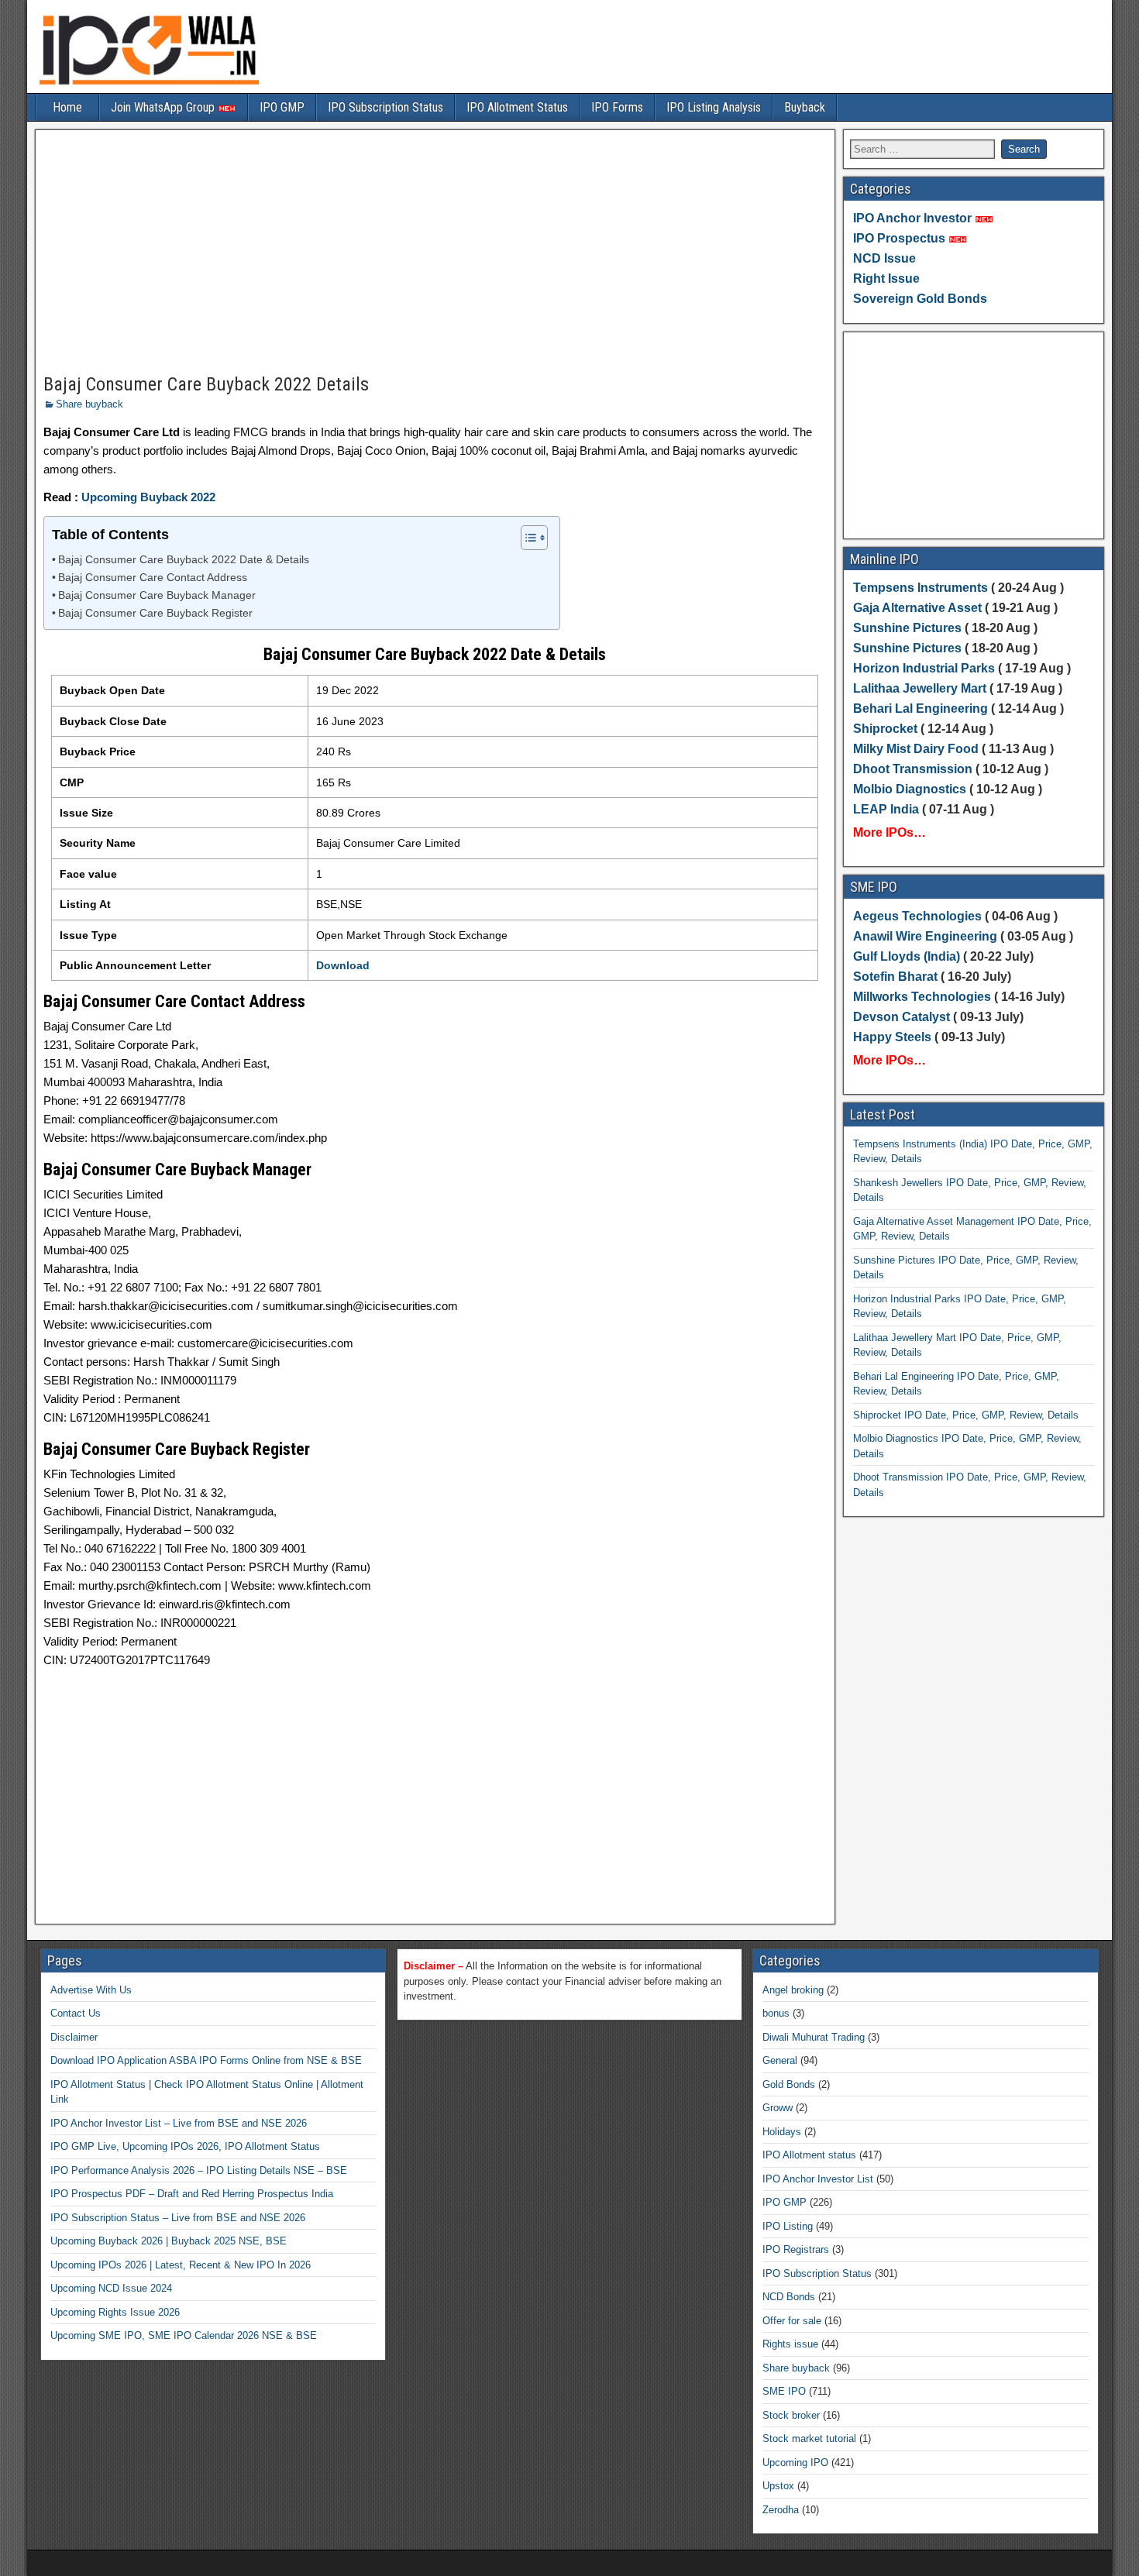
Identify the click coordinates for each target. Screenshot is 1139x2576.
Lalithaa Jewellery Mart (920, 688)
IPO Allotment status (809, 2155)
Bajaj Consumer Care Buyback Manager (157, 595)
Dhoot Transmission (913, 769)
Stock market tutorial (809, 2438)
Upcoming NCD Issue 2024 (111, 2288)
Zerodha (781, 2510)
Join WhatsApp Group (164, 107)
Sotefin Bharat (895, 977)
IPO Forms (617, 107)
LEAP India (886, 809)
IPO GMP (282, 107)
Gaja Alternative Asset (917, 608)
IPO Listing (788, 2226)
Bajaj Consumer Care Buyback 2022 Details (206, 384)
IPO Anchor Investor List (818, 2179)
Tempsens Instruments (920, 588)
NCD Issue (884, 258)
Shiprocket (885, 729)
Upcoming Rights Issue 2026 (115, 2312)
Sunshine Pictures (907, 628)
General (780, 2060)
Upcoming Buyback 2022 (148, 497)
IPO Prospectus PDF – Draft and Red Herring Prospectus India (192, 2194)
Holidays (782, 2132)
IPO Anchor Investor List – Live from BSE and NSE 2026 (179, 2123)
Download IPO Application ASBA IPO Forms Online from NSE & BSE (206, 2060)
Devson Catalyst (902, 1017)
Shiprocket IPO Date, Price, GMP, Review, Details (966, 1415)
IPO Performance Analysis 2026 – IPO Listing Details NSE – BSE (199, 2170)
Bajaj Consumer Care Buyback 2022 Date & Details (184, 560)
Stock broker (791, 2415)
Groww (778, 2108)
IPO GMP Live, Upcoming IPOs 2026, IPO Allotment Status (185, 2146)
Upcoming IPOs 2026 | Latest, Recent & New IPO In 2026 (181, 2265)
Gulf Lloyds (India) (908, 956)
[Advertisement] (435, 253)
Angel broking (793, 1990)
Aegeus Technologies (917, 916)
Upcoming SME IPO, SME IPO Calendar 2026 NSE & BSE (184, 2335)
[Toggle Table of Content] (526, 538)
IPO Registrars (796, 2249)
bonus (776, 2013)
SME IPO (784, 2391)
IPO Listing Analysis (714, 107)
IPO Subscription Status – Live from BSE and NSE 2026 (178, 2218)
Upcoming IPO (795, 2463)
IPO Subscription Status (385, 107)
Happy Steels (892, 1037)
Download (343, 965)
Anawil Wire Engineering (925, 936)
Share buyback (89, 404)
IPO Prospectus (899, 238)
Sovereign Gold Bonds (920, 299)
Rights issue (790, 2344)
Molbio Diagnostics (910, 789)
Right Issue (886, 279)
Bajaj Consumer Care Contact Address (153, 578)
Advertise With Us (91, 1990)
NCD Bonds (789, 2297)
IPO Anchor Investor (912, 218)
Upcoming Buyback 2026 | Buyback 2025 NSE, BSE (169, 2241)
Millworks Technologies (922, 997)
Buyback (805, 107)
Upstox (778, 2486)
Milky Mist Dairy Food (916, 749)
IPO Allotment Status (517, 107)
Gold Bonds (789, 2084)
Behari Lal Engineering (920, 708)
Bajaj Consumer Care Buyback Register (155, 613)
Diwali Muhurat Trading (814, 2037)
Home (67, 107)
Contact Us (76, 2013)
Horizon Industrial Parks (924, 668)
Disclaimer (74, 2037)
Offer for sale (792, 2321)
